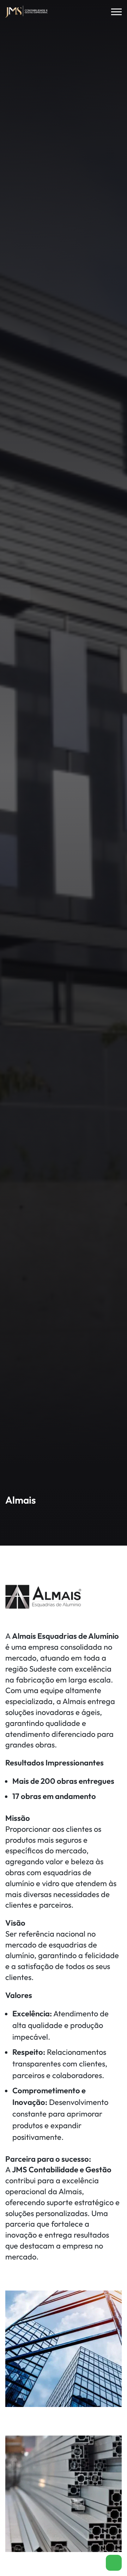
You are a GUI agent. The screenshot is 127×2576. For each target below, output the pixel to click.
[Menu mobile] (116, 12)
